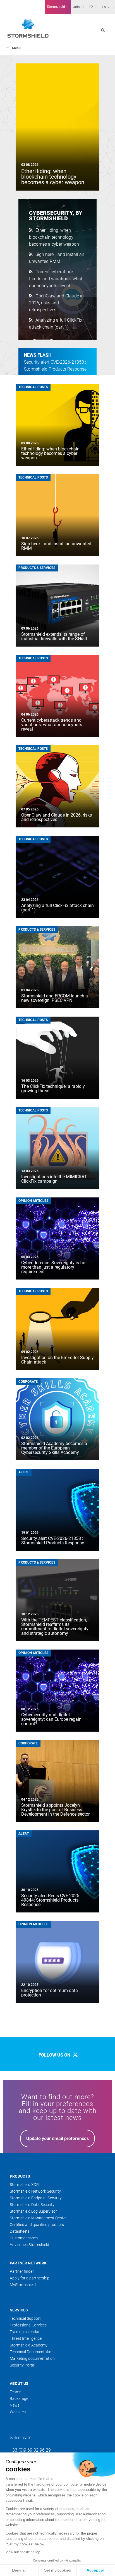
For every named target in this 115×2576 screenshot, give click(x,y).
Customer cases (24, 2238)
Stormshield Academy (29, 2345)
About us (19, 2383)
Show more (58, 2022)
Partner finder (22, 2271)
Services (19, 2310)
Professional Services (28, 2325)
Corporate (28, 1382)
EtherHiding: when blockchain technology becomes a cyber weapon (54, 237)
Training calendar (25, 2332)
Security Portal (22, 2365)
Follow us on (55, 2055)
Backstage (19, 2398)
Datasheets (20, 2231)
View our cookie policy (23, 2552)
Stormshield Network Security (35, 2191)
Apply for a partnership (30, 2278)
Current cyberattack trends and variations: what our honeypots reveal (56, 279)
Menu (16, 48)
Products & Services (37, 568)
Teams (15, 2392)
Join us (79, 7)
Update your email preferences (57, 2139)
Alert (24, 1472)
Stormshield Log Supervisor (33, 2211)
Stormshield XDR (24, 2185)
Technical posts (33, 387)
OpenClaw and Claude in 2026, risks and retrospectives (56, 303)
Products (20, 2176)
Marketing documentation (32, 2358)
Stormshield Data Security (32, 2205)
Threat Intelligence (26, 2338)
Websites (18, 2412)
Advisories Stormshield (29, 2245)
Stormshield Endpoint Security (36, 2198)
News (15, 2405)
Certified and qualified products (37, 2225)
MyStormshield (23, 2285)
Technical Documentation (32, 2352)
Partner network (28, 2263)
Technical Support (25, 2318)
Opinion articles (33, 1201)
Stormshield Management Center (38, 2218)
